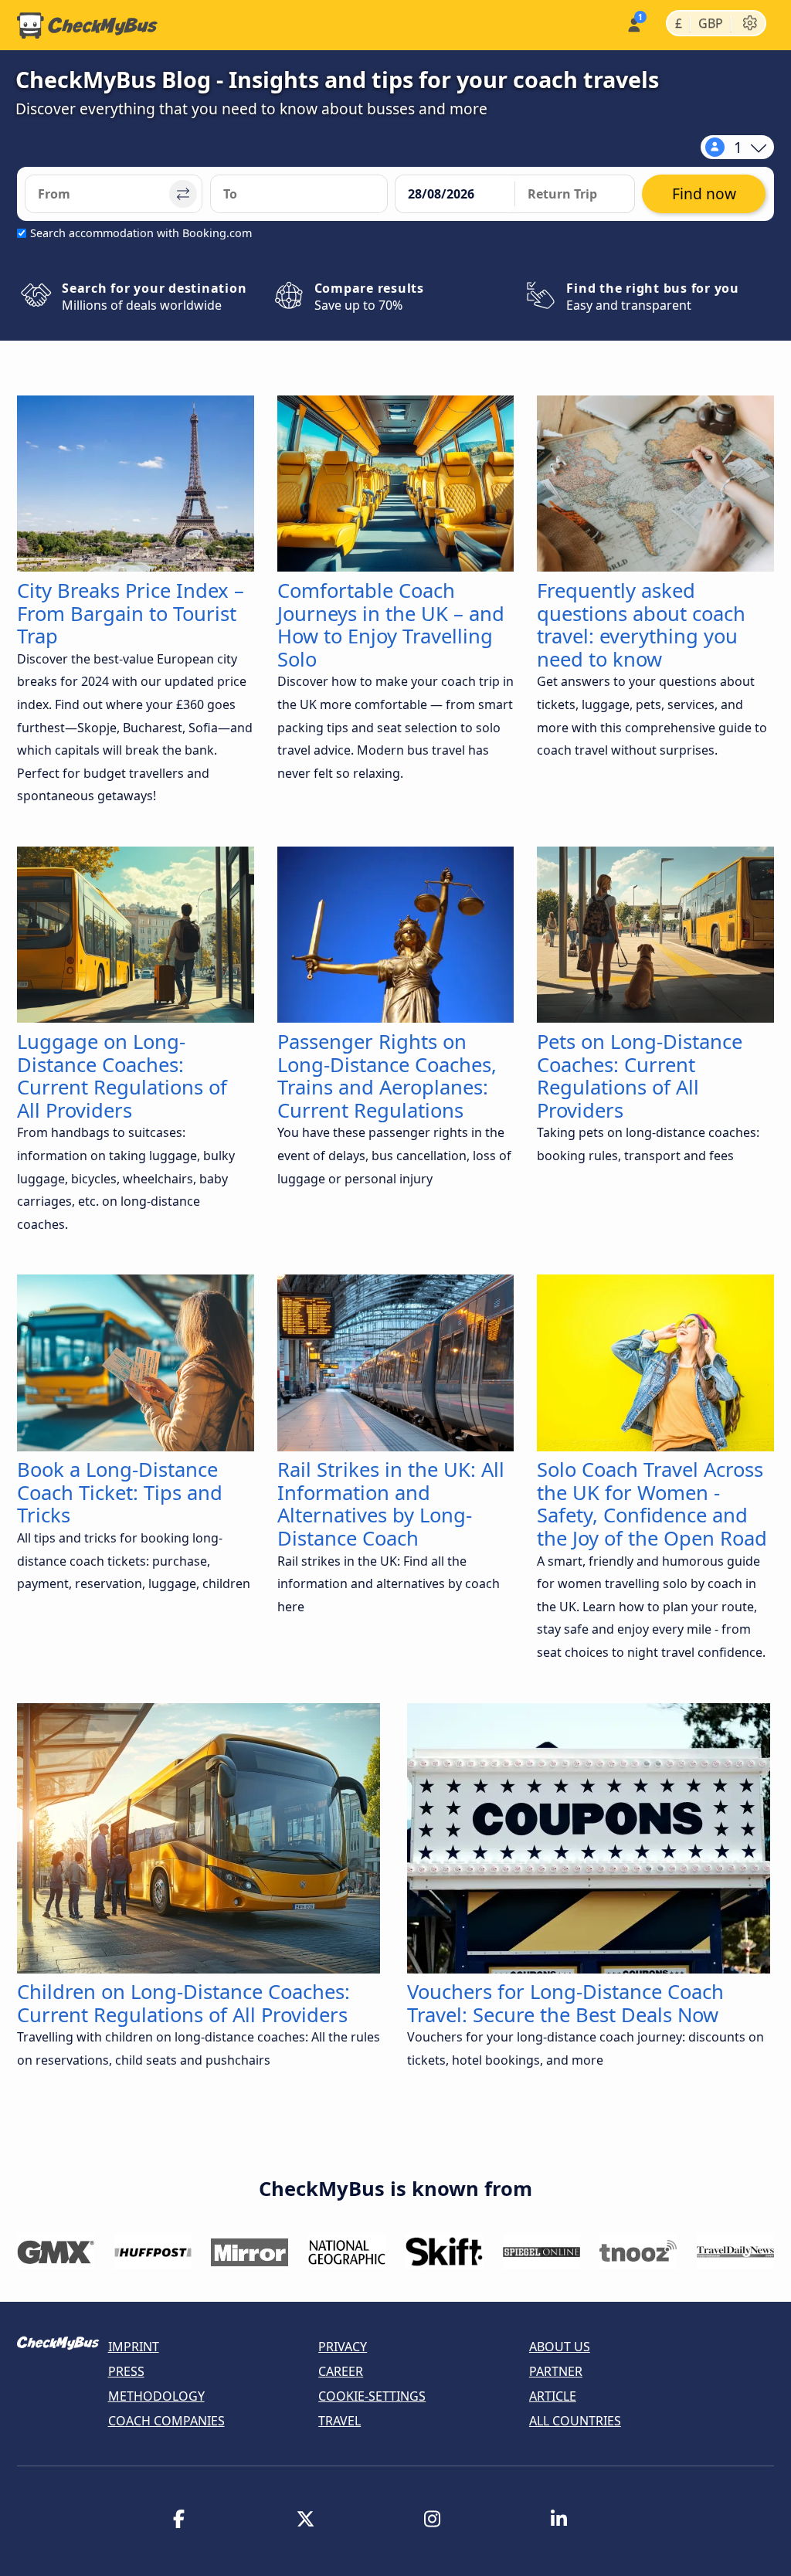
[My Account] (633, 24)
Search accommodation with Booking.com (141, 233)
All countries (575, 2421)
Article (553, 2396)
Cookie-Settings (372, 2396)
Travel (339, 2421)
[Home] (87, 25)
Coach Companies (166, 2421)
